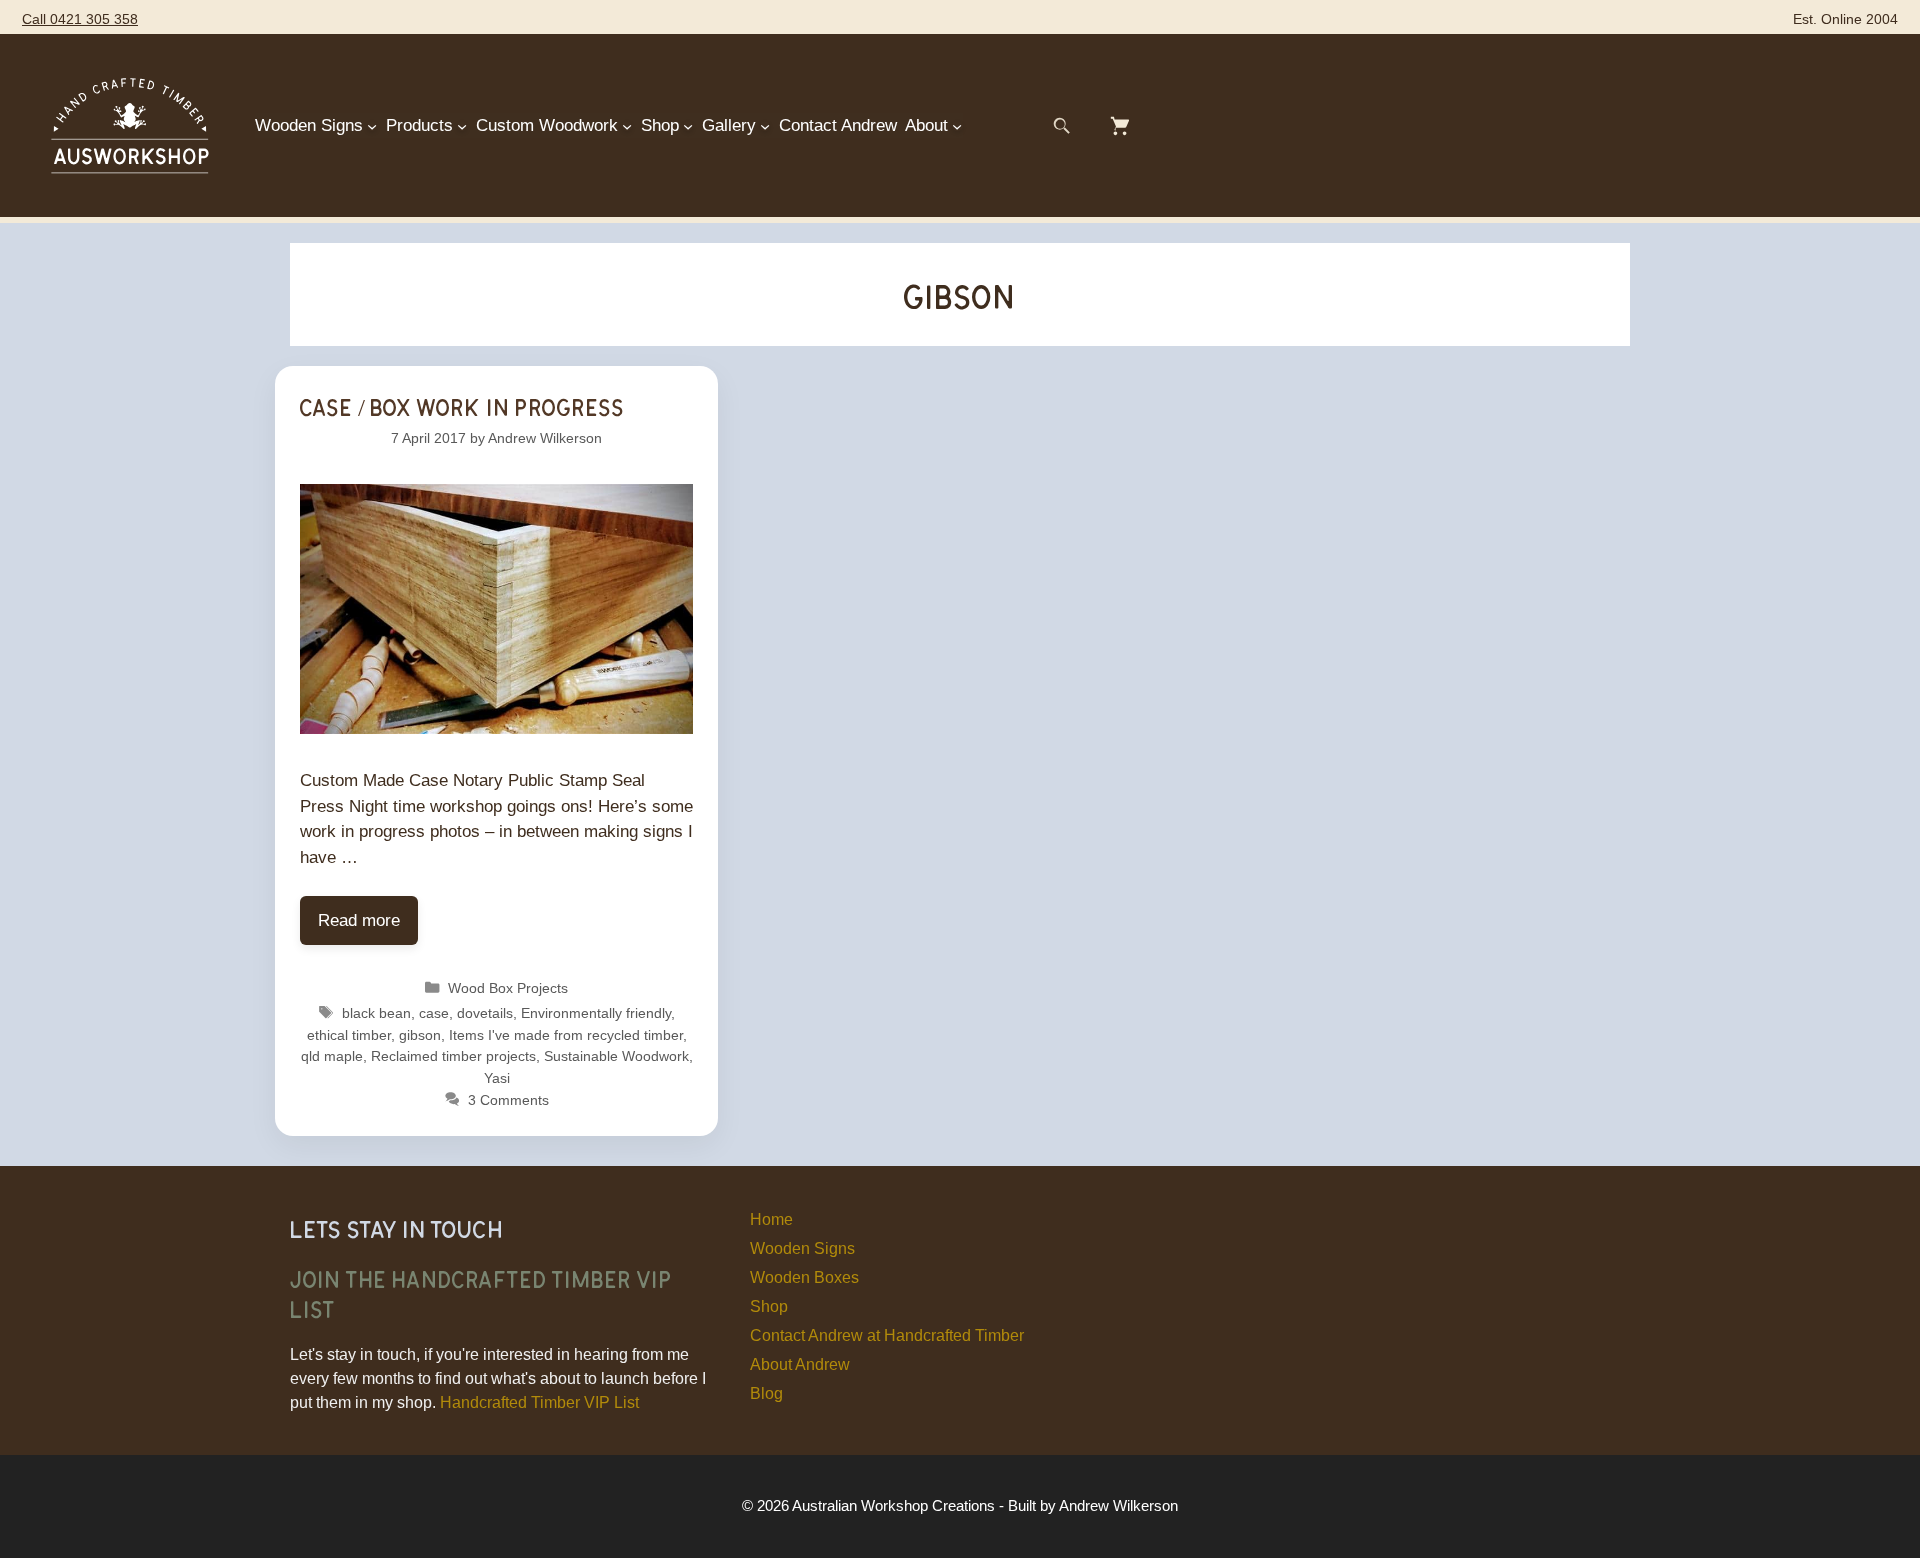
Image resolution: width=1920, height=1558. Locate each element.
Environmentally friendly (596, 1013)
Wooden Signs (802, 1248)
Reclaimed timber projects (453, 1056)
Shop (769, 1306)
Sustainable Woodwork (616, 1056)
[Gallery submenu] (765, 126)
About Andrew (800, 1364)
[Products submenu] (462, 126)
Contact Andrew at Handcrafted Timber (887, 1335)
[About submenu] (957, 126)
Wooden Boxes (804, 1277)
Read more (359, 920)
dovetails (485, 1013)
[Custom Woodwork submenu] (627, 126)
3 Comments (508, 1100)
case (434, 1013)
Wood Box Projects (508, 988)
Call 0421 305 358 (80, 19)
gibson (420, 1035)
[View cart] (1120, 126)
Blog (766, 1393)
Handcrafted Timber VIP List (539, 1402)
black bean (376, 1013)
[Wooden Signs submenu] (372, 126)
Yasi (497, 1078)
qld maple (332, 1056)
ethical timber (349, 1035)
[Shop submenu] (688, 126)
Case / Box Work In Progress (462, 406)
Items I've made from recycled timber (566, 1035)
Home (771, 1219)
